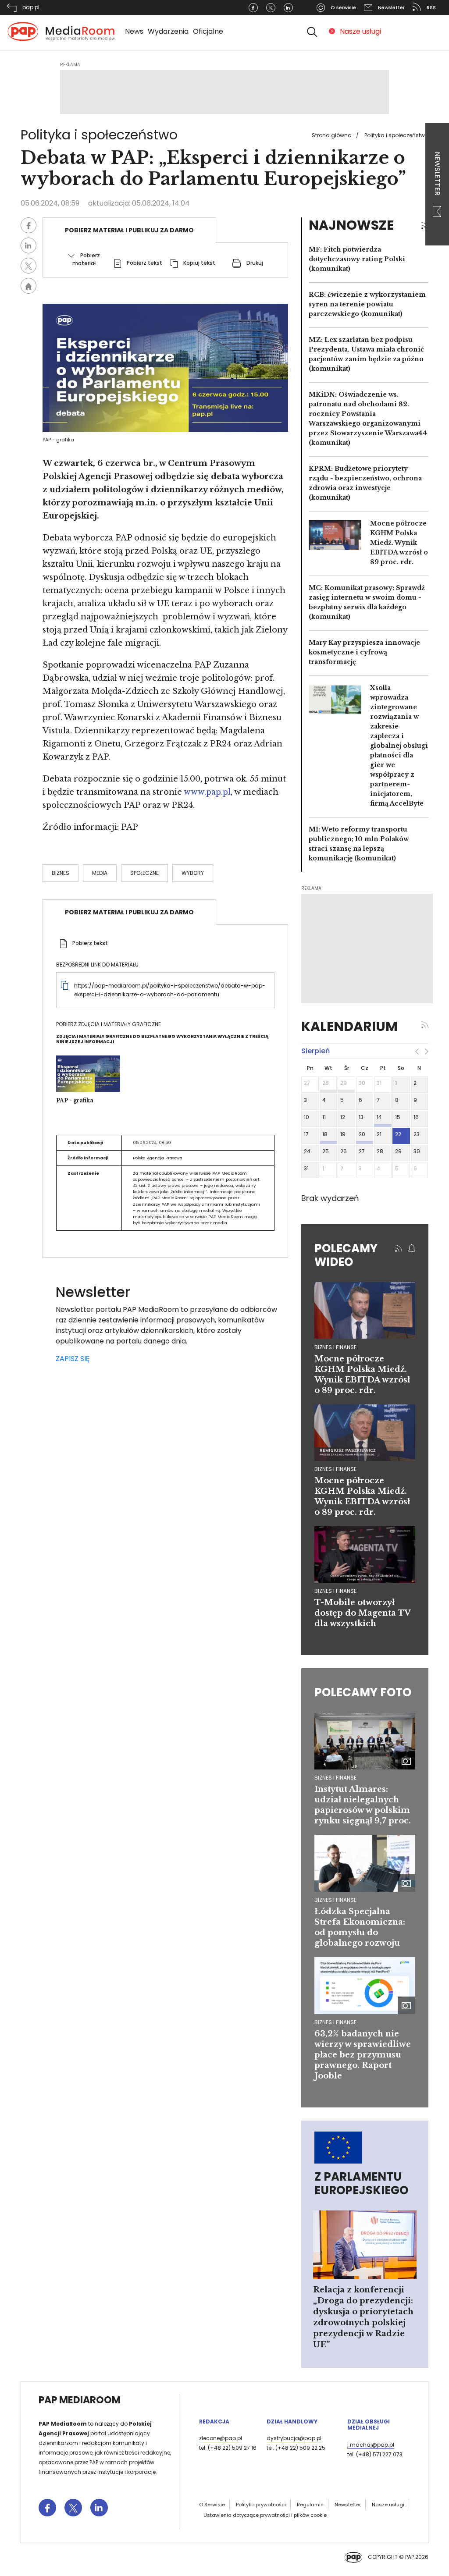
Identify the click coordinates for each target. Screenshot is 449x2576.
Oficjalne (208, 31)
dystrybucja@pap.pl (294, 2438)
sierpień (315, 1051)
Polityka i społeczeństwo (396, 135)
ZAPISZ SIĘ (73, 1359)
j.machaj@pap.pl (371, 2445)
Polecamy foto (363, 1692)
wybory (193, 873)
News (134, 31)
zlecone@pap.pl (221, 2438)
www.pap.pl (207, 792)
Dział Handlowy (292, 2421)
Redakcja (214, 2421)
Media (100, 873)
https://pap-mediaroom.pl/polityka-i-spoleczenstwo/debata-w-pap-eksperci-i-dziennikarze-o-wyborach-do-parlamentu (170, 990)
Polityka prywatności (261, 2505)
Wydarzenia (168, 31)
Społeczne (144, 873)
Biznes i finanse (335, 1778)
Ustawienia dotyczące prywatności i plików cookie (265, 2515)
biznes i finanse (335, 1347)
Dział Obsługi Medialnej (369, 2425)
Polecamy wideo (346, 1255)
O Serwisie (212, 2505)
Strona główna (332, 135)
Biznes (61, 873)
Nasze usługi (360, 31)
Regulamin (310, 2505)
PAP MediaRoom (80, 2400)
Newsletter (437, 174)
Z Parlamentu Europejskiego (361, 2183)
